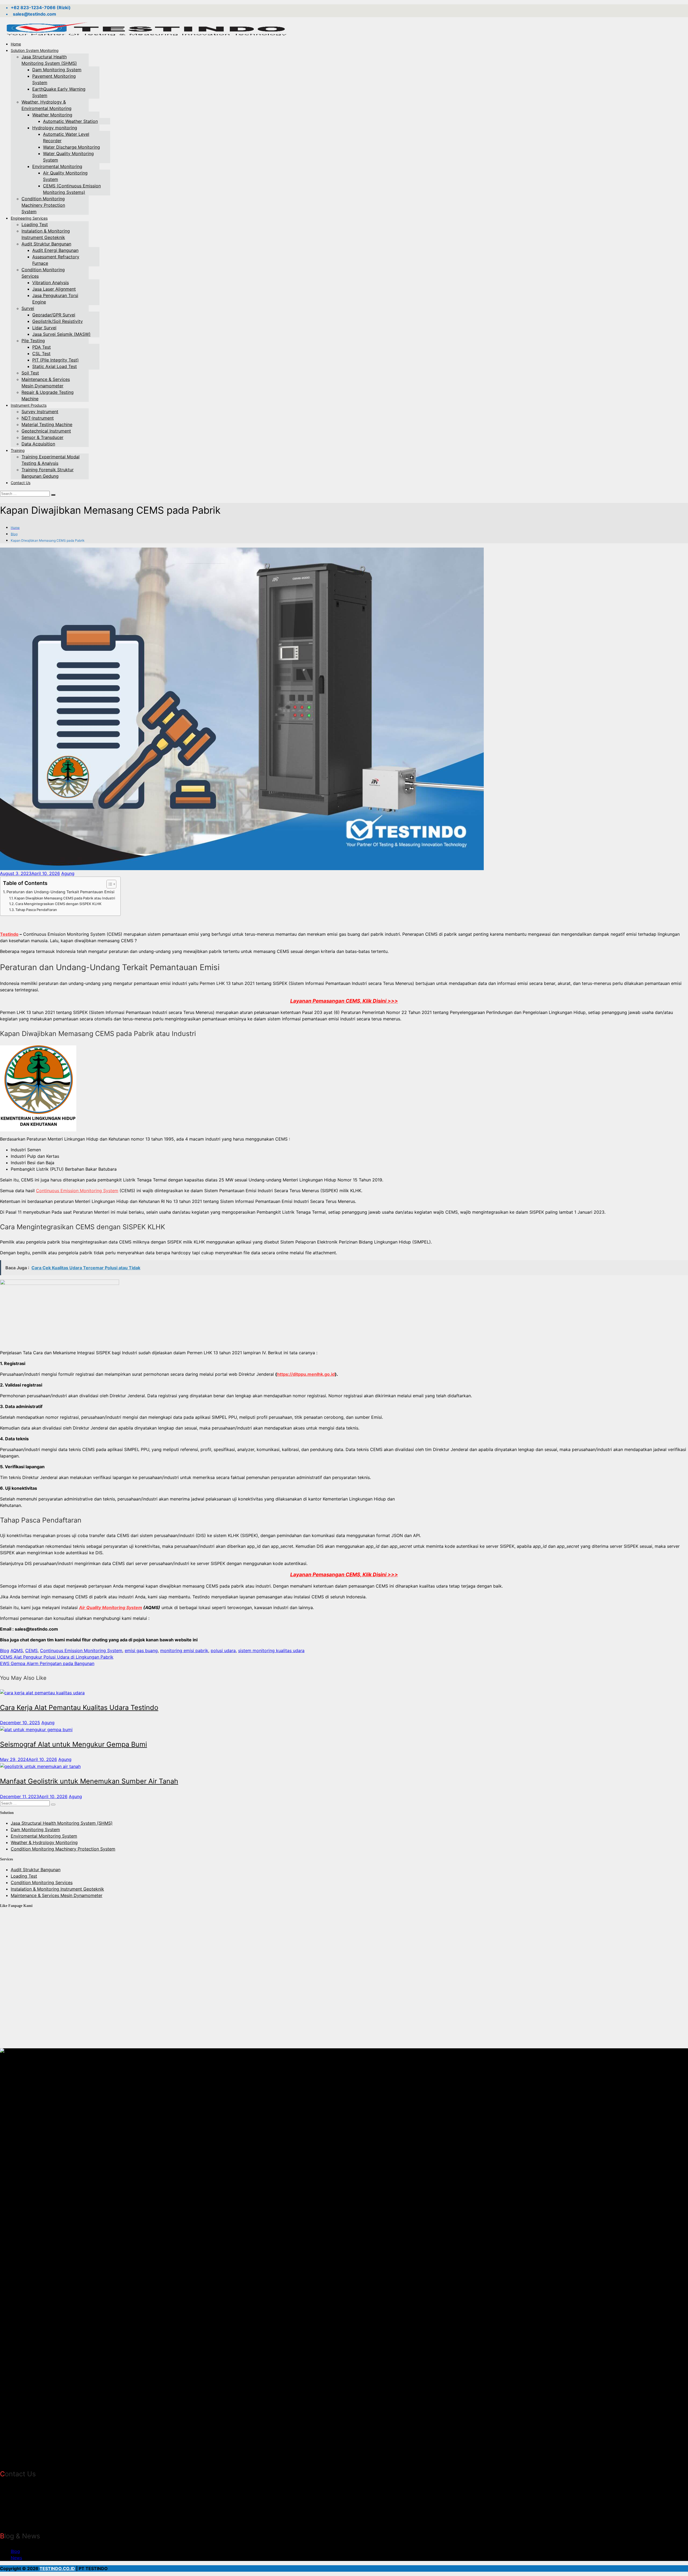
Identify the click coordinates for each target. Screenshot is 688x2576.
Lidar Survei (44, 328)
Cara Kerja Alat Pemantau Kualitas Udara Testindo (79, 1707)
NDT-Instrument (38, 418)
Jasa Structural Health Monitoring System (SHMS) (62, 1823)
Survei (28, 308)
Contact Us (21, 483)
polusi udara (223, 1650)
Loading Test (35, 224)
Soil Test (30, 373)
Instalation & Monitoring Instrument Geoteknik (57, 1889)
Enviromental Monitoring (57, 166)
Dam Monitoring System (57, 70)
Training (18, 450)
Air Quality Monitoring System (111, 1607)
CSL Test (41, 353)
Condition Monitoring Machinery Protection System (43, 205)
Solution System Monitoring (35, 50)
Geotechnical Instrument (46, 431)
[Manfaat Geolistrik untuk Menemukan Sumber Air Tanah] (40, 1766)
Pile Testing (33, 341)
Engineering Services (29, 218)
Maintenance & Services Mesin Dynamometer (57, 1895)
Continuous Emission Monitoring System (77, 1191)
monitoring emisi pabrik (184, 1650)
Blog (14, 534)
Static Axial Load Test (55, 366)
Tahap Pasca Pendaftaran (36, 910)
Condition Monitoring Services (42, 1882)
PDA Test (42, 347)
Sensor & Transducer (42, 437)
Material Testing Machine (47, 424)
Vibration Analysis (51, 283)
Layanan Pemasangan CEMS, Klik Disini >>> (344, 1001)
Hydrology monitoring (55, 128)
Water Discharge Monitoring (71, 147)
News (16, 2558)
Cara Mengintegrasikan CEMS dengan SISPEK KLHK (58, 904)
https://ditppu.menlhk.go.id (306, 1374)
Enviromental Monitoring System (44, 1836)
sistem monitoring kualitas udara (271, 1650)
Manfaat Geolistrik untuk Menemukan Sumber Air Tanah (89, 1781)
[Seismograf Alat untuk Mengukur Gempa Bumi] (36, 1729)
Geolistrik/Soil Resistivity (58, 321)
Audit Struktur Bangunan (46, 244)
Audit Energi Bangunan (55, 250)
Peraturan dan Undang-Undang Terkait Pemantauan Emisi (60, 892)
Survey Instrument (40, 412)
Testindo (9, 934)
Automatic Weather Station (70, 121)
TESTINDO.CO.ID (57, 2568)
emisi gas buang (141, 1650)
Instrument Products (29, 405)
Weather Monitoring (52, 115)
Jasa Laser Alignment (54, 289)
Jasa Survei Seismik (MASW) (61, 334)
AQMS (17, 1650)
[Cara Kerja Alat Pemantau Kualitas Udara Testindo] (42, 1692)
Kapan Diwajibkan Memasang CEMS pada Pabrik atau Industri (65, 898)
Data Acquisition (38, 444)
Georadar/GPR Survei (54, 315)
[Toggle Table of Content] (109, 884)
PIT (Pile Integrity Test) (55, 360)
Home (16, 44)
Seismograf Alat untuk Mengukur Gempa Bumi (74, 1744)
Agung (68, 873)
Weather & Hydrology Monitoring (44, 1842)
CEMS (31, 1650)
